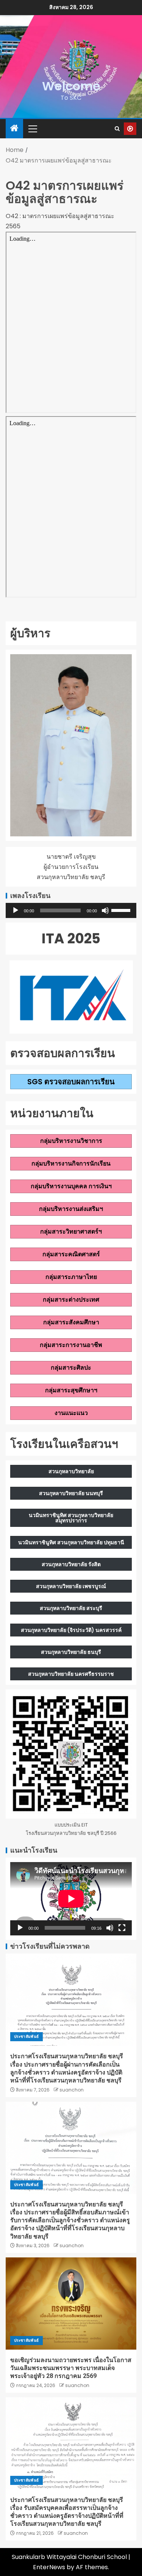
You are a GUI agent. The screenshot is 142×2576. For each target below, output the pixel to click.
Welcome (71, 86)
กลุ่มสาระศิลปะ (71, 1368)
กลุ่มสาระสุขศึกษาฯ (71, 1390)
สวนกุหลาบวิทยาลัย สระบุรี (71, 1608)
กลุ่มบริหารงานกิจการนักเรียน (71, 1163)
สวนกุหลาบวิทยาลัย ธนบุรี (71, 1652)
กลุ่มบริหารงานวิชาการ (71, 1141)
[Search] (117, 129)
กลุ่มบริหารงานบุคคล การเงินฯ (71, 1186)
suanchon (72, 2090)
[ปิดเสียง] (105, 910)
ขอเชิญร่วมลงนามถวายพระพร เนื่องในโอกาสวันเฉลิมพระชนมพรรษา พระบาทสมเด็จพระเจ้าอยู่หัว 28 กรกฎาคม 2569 (71, 2368)
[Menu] (32, 128)
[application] (71, 910)
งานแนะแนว (71, 1413)
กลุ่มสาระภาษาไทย (71, 1277)
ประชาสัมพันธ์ (27, 2036)
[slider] (122, 910)
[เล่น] (16, 910)
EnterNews (49, 2567)
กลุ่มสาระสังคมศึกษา (71, 1322)
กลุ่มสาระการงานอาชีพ (71, 1345)
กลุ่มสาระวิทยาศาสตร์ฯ (71, 1231)
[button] (32, 128)
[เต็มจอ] (122, 1928)
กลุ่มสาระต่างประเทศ (71, 1300)
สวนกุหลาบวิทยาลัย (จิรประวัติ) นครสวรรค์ (71, 1630)
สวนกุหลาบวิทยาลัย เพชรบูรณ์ (71, 1586)
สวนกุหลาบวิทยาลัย (71, 1471)
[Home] (14, 129)
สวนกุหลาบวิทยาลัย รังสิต (71, 1564)
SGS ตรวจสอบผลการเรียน (71, 1082)
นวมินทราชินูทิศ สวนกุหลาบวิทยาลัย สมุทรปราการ (71, 1518)
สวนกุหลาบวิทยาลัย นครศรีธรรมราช (71, 1674)
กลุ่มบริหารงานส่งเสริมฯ (71, 1209)
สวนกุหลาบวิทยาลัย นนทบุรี (71, 1493)
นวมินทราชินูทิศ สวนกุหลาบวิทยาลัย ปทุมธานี (71, 1542)
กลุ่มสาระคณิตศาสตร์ (71, 1254)
